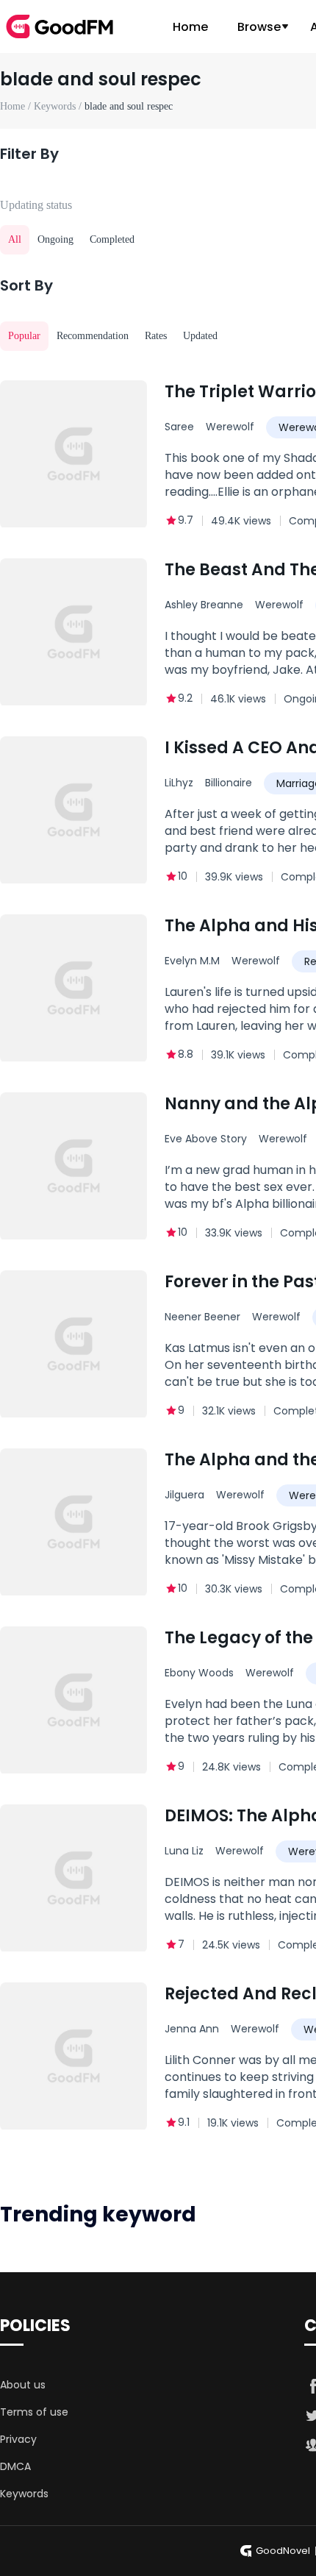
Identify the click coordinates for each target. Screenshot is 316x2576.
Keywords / (59, 106)
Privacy (18, 2439)
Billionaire (229, 783)
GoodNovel (283, 2551)
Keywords (24, 2494)
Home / (17, 106)
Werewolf (230, 427)
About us (23, 2385)
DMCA (15, 2466)
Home (190, 27)
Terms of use (34, 2412)
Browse (259, 27)
